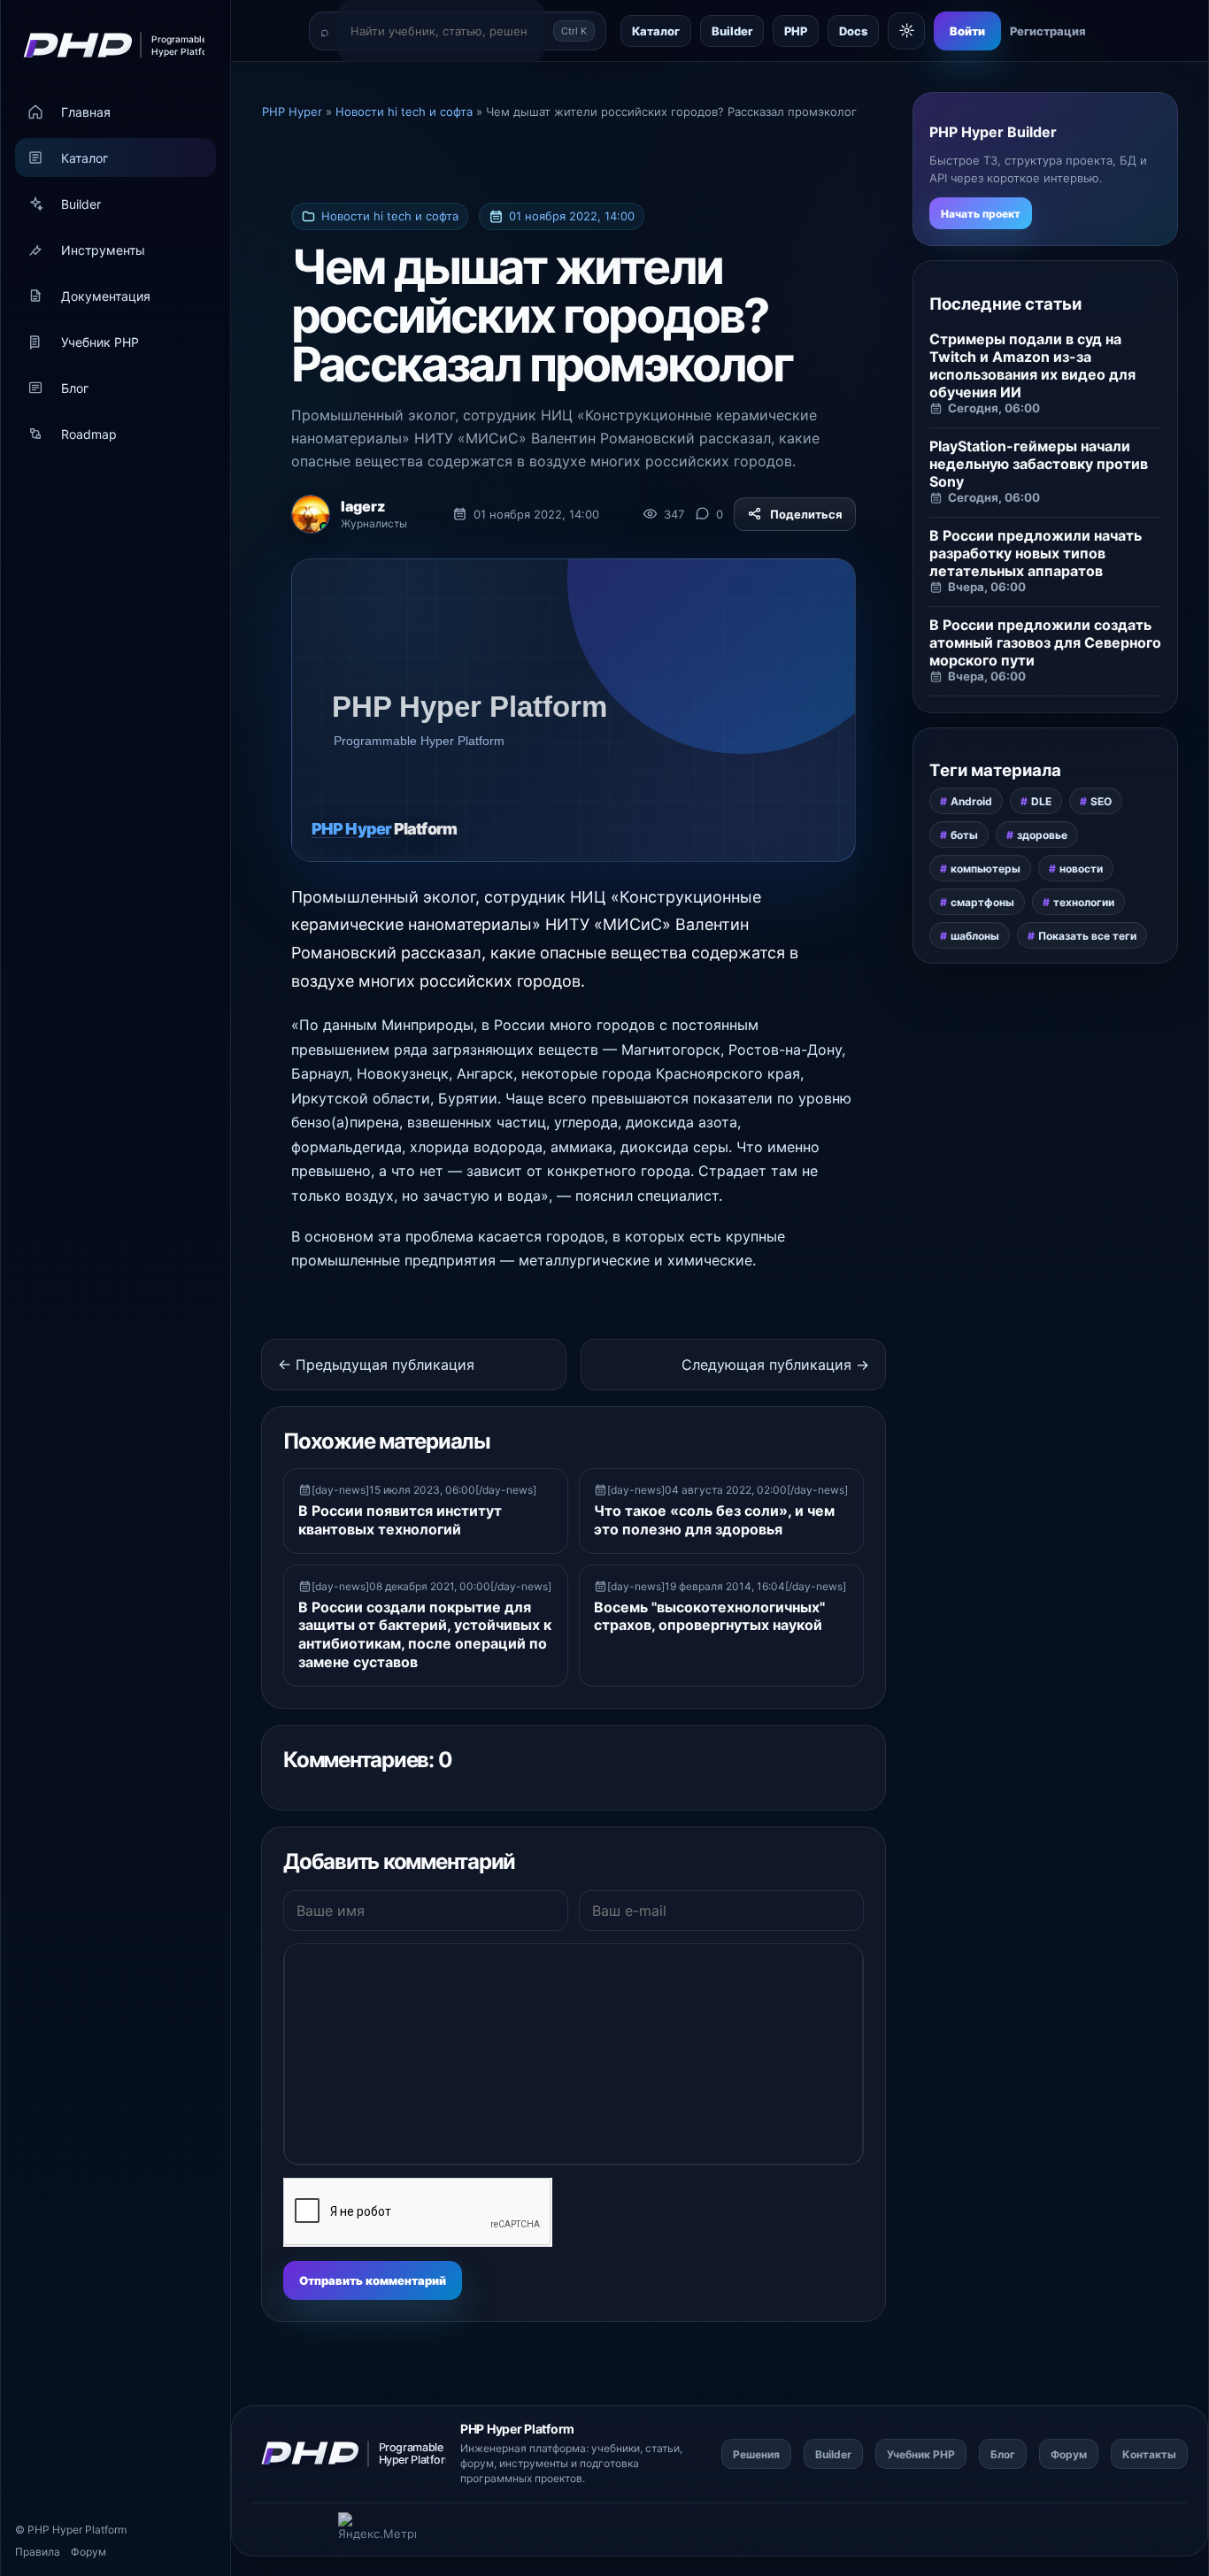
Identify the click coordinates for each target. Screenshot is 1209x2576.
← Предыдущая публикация (376, 1365)
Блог (75, 388)
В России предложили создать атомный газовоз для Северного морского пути (1045, 642)
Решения (756, 2454)
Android (971, 801)
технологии (1084, 902)
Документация (106, 296)
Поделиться (806, 514)
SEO (1101, 801)
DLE (1041, 801)
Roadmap (89, 434)
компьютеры (986, 869)
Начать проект (981, 214)
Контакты (1149, 2454)
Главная (86, 112)
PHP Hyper (55, 2530)
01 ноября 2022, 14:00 (572, 216)
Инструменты (103, 250)
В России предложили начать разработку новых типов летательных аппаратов (1036, 553)
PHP (796, 31)
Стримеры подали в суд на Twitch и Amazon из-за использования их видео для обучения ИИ (1032, 365)
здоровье (1042, 835)
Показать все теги (1087, 936)
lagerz (363, 506)
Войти (967, 31)
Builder (81, 204)
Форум (89, 2552)
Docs (853, 31)
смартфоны (982, 902)
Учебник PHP (100, 342)
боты (964, 835)
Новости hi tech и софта (390, 216)
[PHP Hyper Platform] (108, 45)
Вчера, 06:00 (987, 587)
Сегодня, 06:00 (994, 408)
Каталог (85, 158)
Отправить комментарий (373, 2280)
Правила (38, 2552)
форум (477, 2463)
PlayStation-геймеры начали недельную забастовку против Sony (1039, 464)
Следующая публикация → (775, 1365)
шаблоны (975, 936)
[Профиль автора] (311, 514)
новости (1081, 869)
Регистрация (1048, 31)
